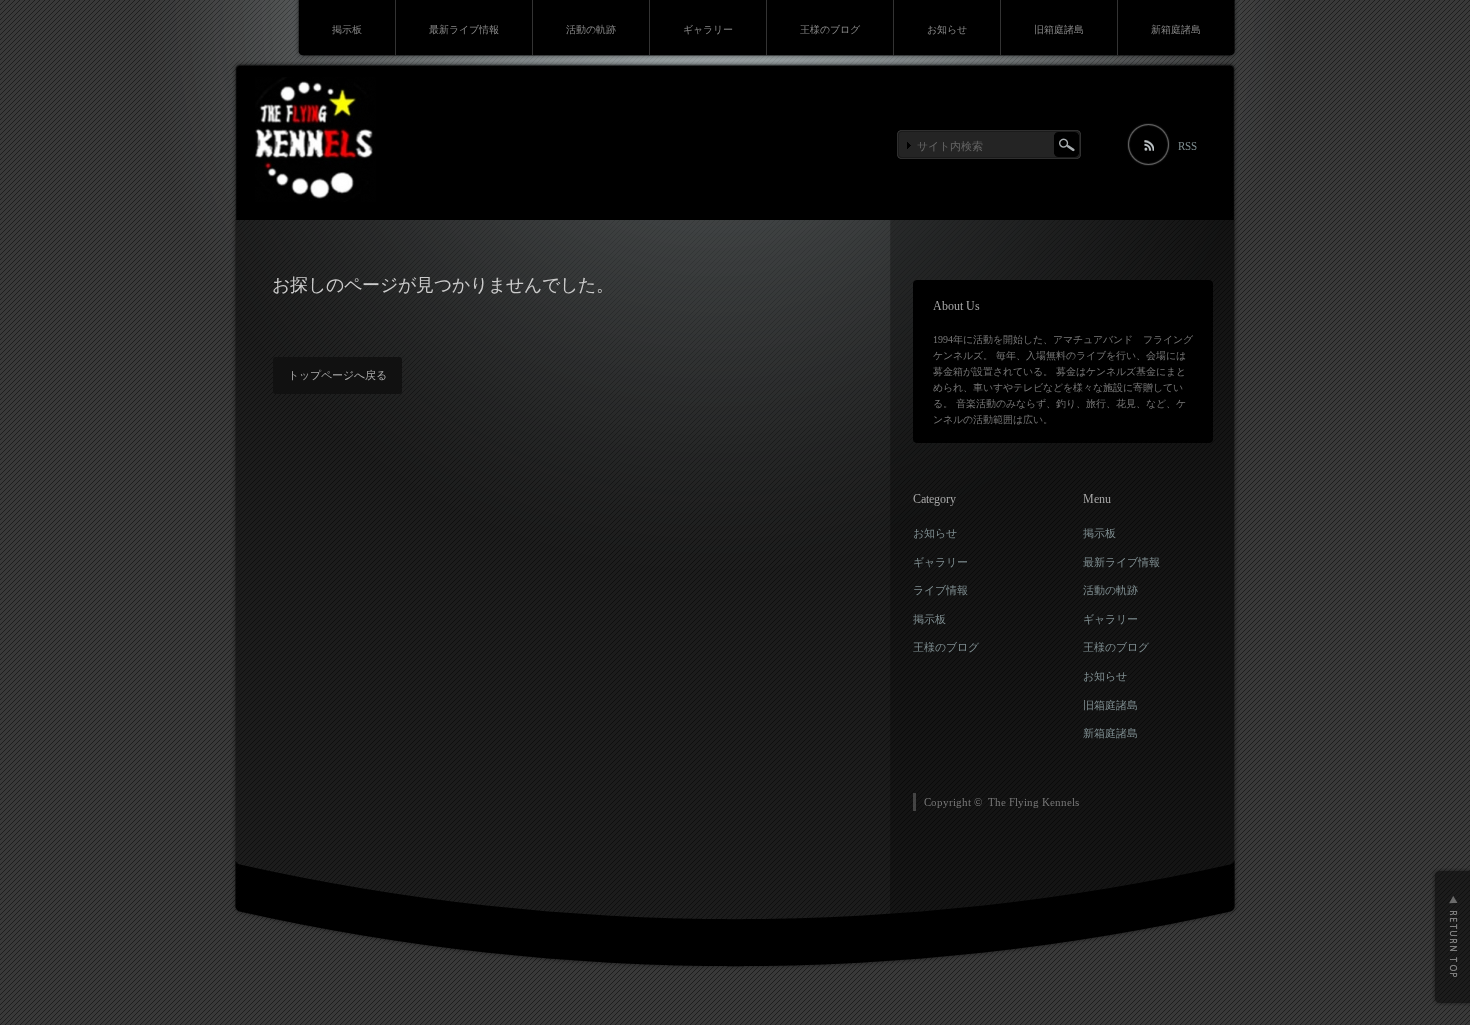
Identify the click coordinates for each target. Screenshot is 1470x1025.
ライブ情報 (940, 590)
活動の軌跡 (591, 29)
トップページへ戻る (337, 375)
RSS (1187, 146)
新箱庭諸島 (1176, 29)
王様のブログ (830, 29)
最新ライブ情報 (464, 29)
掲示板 (347, 29)
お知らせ (947, 29)
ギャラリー (708, 29)
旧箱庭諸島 (1059, 29)
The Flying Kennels (1033, 802)
